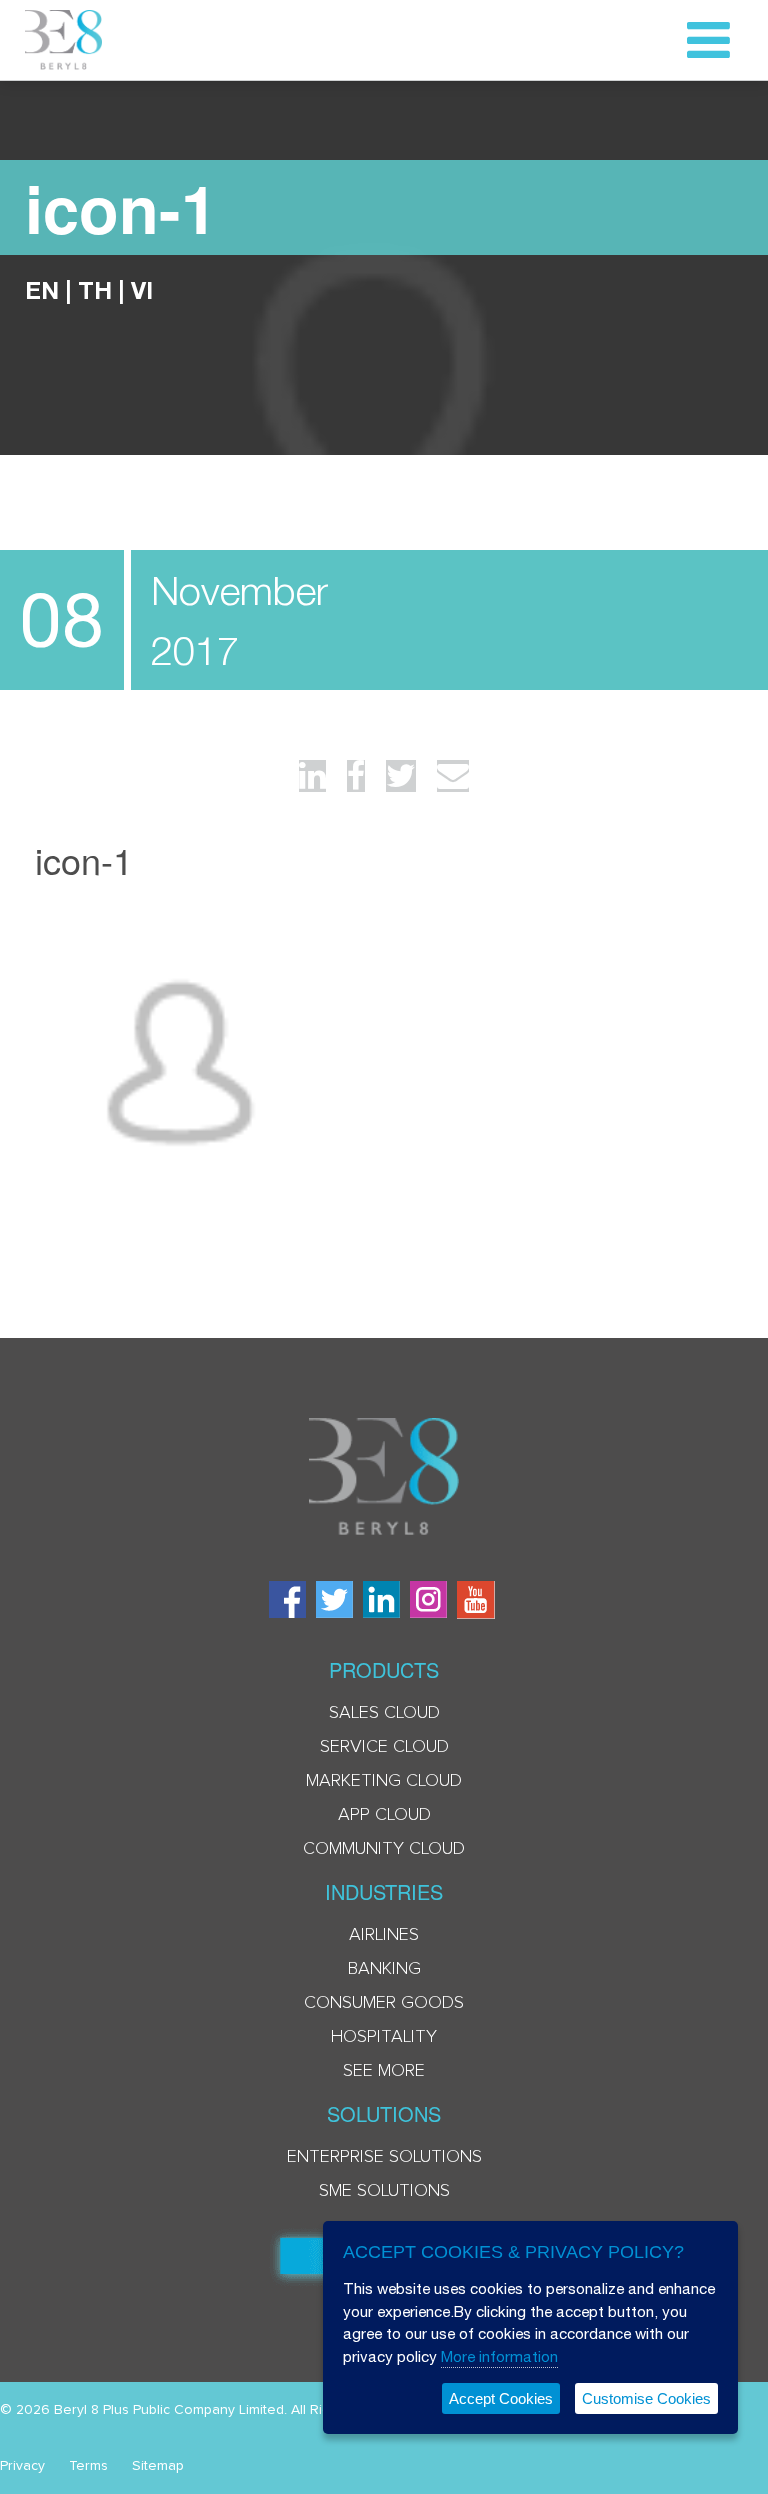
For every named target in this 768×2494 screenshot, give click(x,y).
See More (384, 2071)
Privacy (22, 2466)
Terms (88, 2466)
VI (142, 290)
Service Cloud (384, 1747)
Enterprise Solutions (384, 2157)
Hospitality (384, 2037)
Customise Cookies (646, 2398)
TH (95, 290)
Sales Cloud (384, 1713)
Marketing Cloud (384, 1781)
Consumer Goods (384, 2003)
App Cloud (384, 1815)
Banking (384, 1969)
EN (42, 290)
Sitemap (158, 2466)
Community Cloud (384, 1849)
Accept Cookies (501, 2398)
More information (499, 2356)
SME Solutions (384, 2191)
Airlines (384, 1935)
